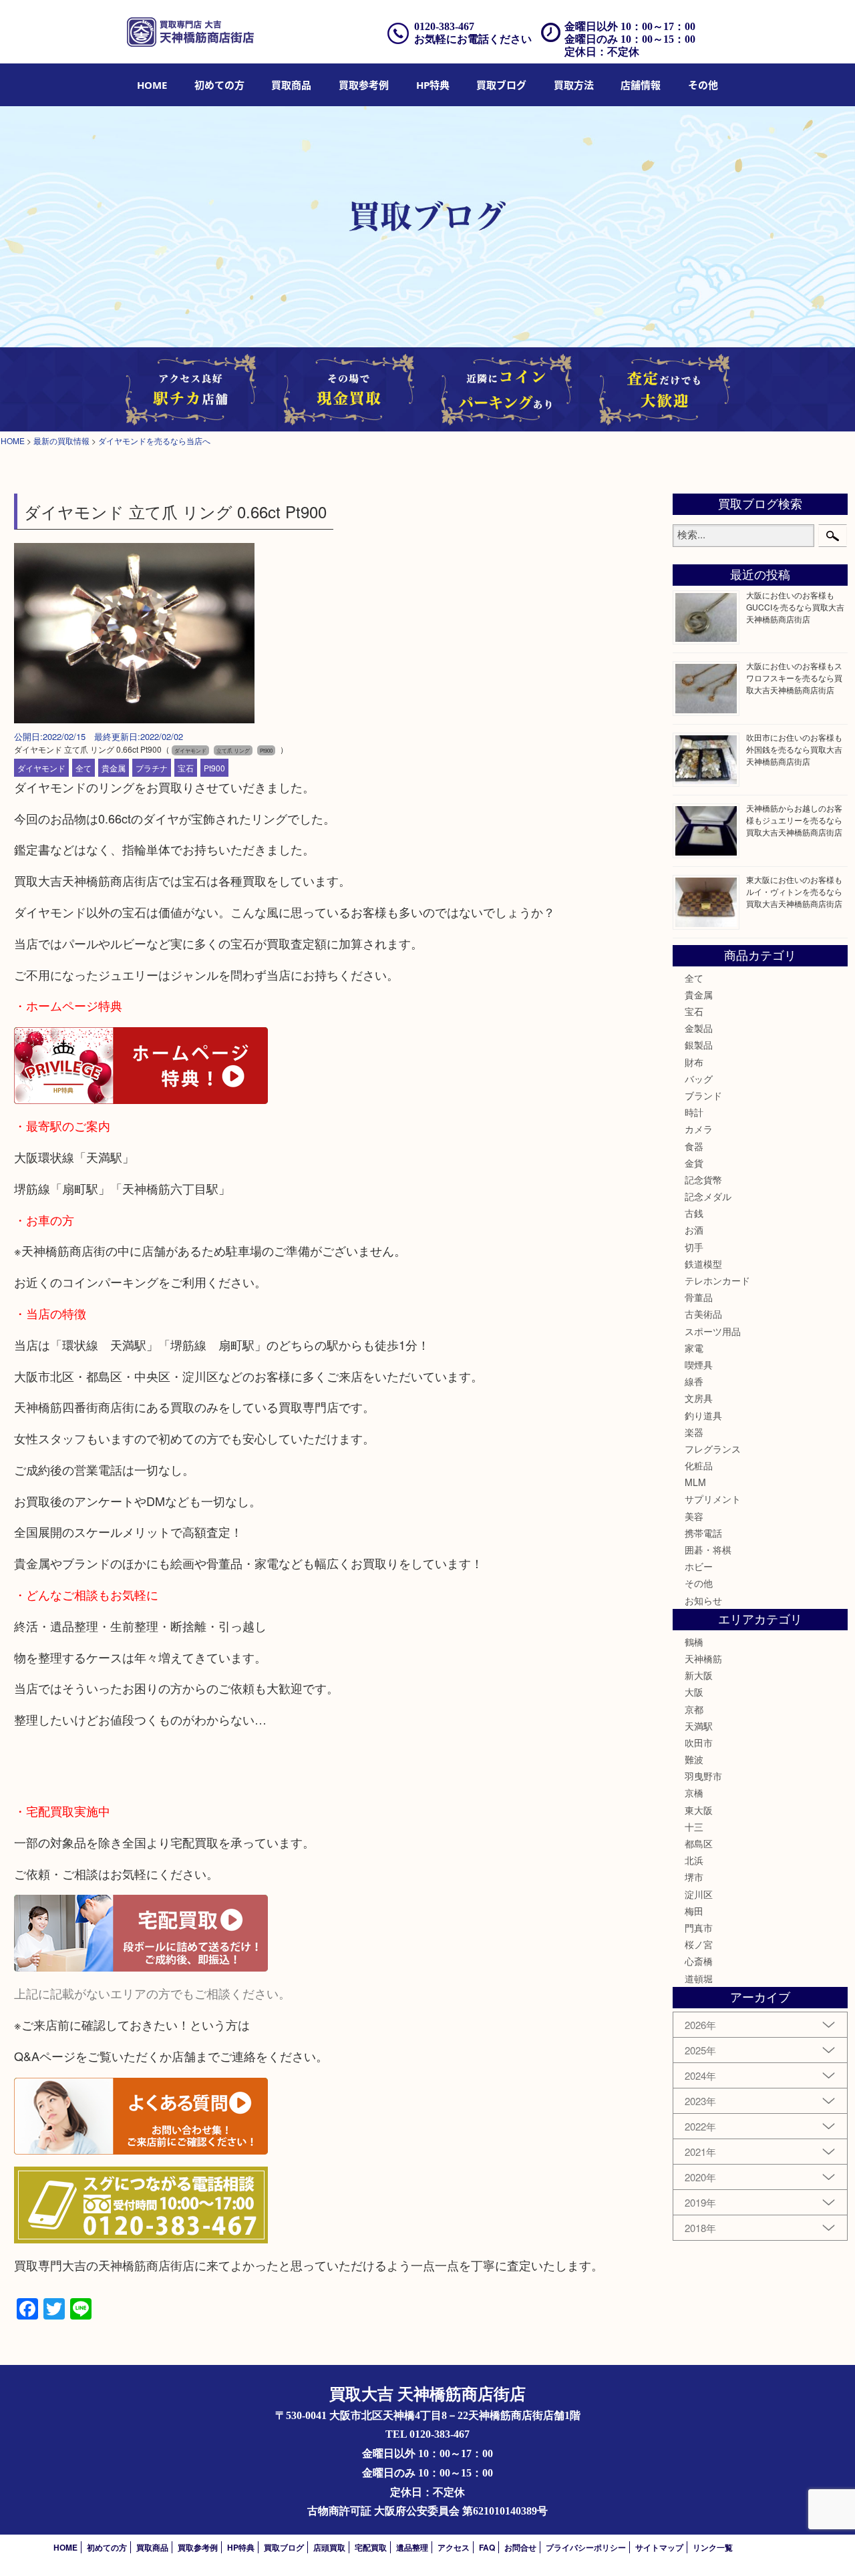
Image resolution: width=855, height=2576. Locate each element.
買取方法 (574, 85)
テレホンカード (717, 1280)
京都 (694, 1709)
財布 (694, 1062)
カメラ (699, 1129)
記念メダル (708, 1196)
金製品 (699, 1028)
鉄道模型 (703, 1264)
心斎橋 (699, 1961)
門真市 (699, 1927)
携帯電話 (703, 1533)
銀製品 (699, 1045)
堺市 (694, 1877)
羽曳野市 (703, 1776)
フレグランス (713, 1449)
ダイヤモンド (41, 768)
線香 (694, 1381)
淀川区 (699, 1894)
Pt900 (214, 768)
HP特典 (433, 85)
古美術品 (703, 1314)
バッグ (699, 1079)
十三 (694, 1827)
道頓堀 (699, 1978)
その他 (699, 1583)
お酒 (694, 1230)
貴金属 (114, 768)
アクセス (454, 2547)
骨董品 (699, 1297)
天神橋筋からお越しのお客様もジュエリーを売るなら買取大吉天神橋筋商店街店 (794, 820)
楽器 (694, 1432)
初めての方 (219, 85)
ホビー (699, 1566)
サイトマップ (659, 2547)
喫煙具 (699, 1364)
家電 (694, 1348)
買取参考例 (364, 85)
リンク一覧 (713, 2547)
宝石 (186, 768)
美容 (694, 1516)
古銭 (694, 1213)
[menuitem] (152, 85)
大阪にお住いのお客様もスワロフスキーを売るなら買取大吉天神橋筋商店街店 (794, 678)
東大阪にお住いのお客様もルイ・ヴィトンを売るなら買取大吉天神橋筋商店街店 (794, 891)
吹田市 (699, 1742)
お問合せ (520, 2547)
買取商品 (291, 85)
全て (83, 768)
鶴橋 (694, 1642)
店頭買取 (329, 2547)
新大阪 (699, 1675)
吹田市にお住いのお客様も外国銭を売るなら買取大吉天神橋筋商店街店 (794, 749)
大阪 (694, 1692)
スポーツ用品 (713, 1331)
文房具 (699, 1398)
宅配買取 (371, 2547)
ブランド (703, 1095)
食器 (694, 1146)
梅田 (694, 1911)
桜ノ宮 (699, 1944)
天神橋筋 (703, 1658)
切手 (694, 1247)
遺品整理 (412, 2547)
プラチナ (152, 768)
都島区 (699, 1843)
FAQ (487, 2547)
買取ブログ (501, 85)
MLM (695, 1482)
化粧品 (699, 1465)
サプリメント (713, 1499)
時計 (694, 1112)
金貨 (694, 1163)
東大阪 (699, 1810)
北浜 (694, 1860)
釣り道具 (703, 1415)
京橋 (694, 1793)
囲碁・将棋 (708, 1549)
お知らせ (703, 1600)
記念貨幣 (703, 1179)
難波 (694, 1759)
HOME (152, 85)
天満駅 (699, 1726)
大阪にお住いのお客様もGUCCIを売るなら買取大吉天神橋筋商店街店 (795, 607)
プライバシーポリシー (586, 2547)
